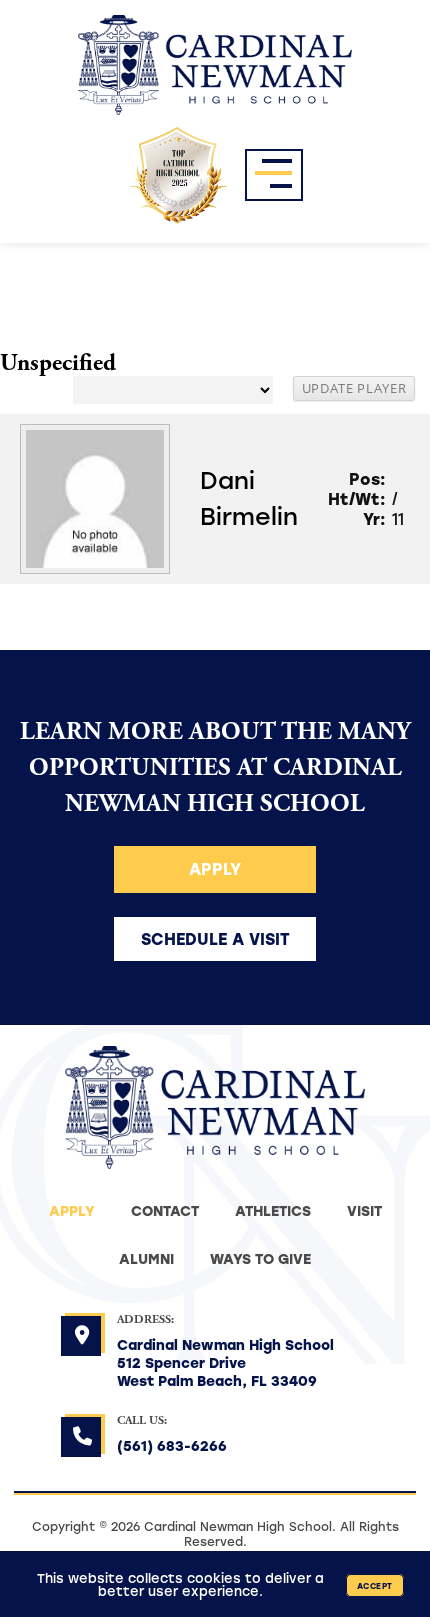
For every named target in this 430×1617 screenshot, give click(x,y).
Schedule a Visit (215, 938)
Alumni (146, 1258)
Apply (215, 868)
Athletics (273, 1210)
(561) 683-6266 (172, 1445)
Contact (165, 1210)
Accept (375, 1585)
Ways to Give (260, 1258)
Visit (364, 1210)
